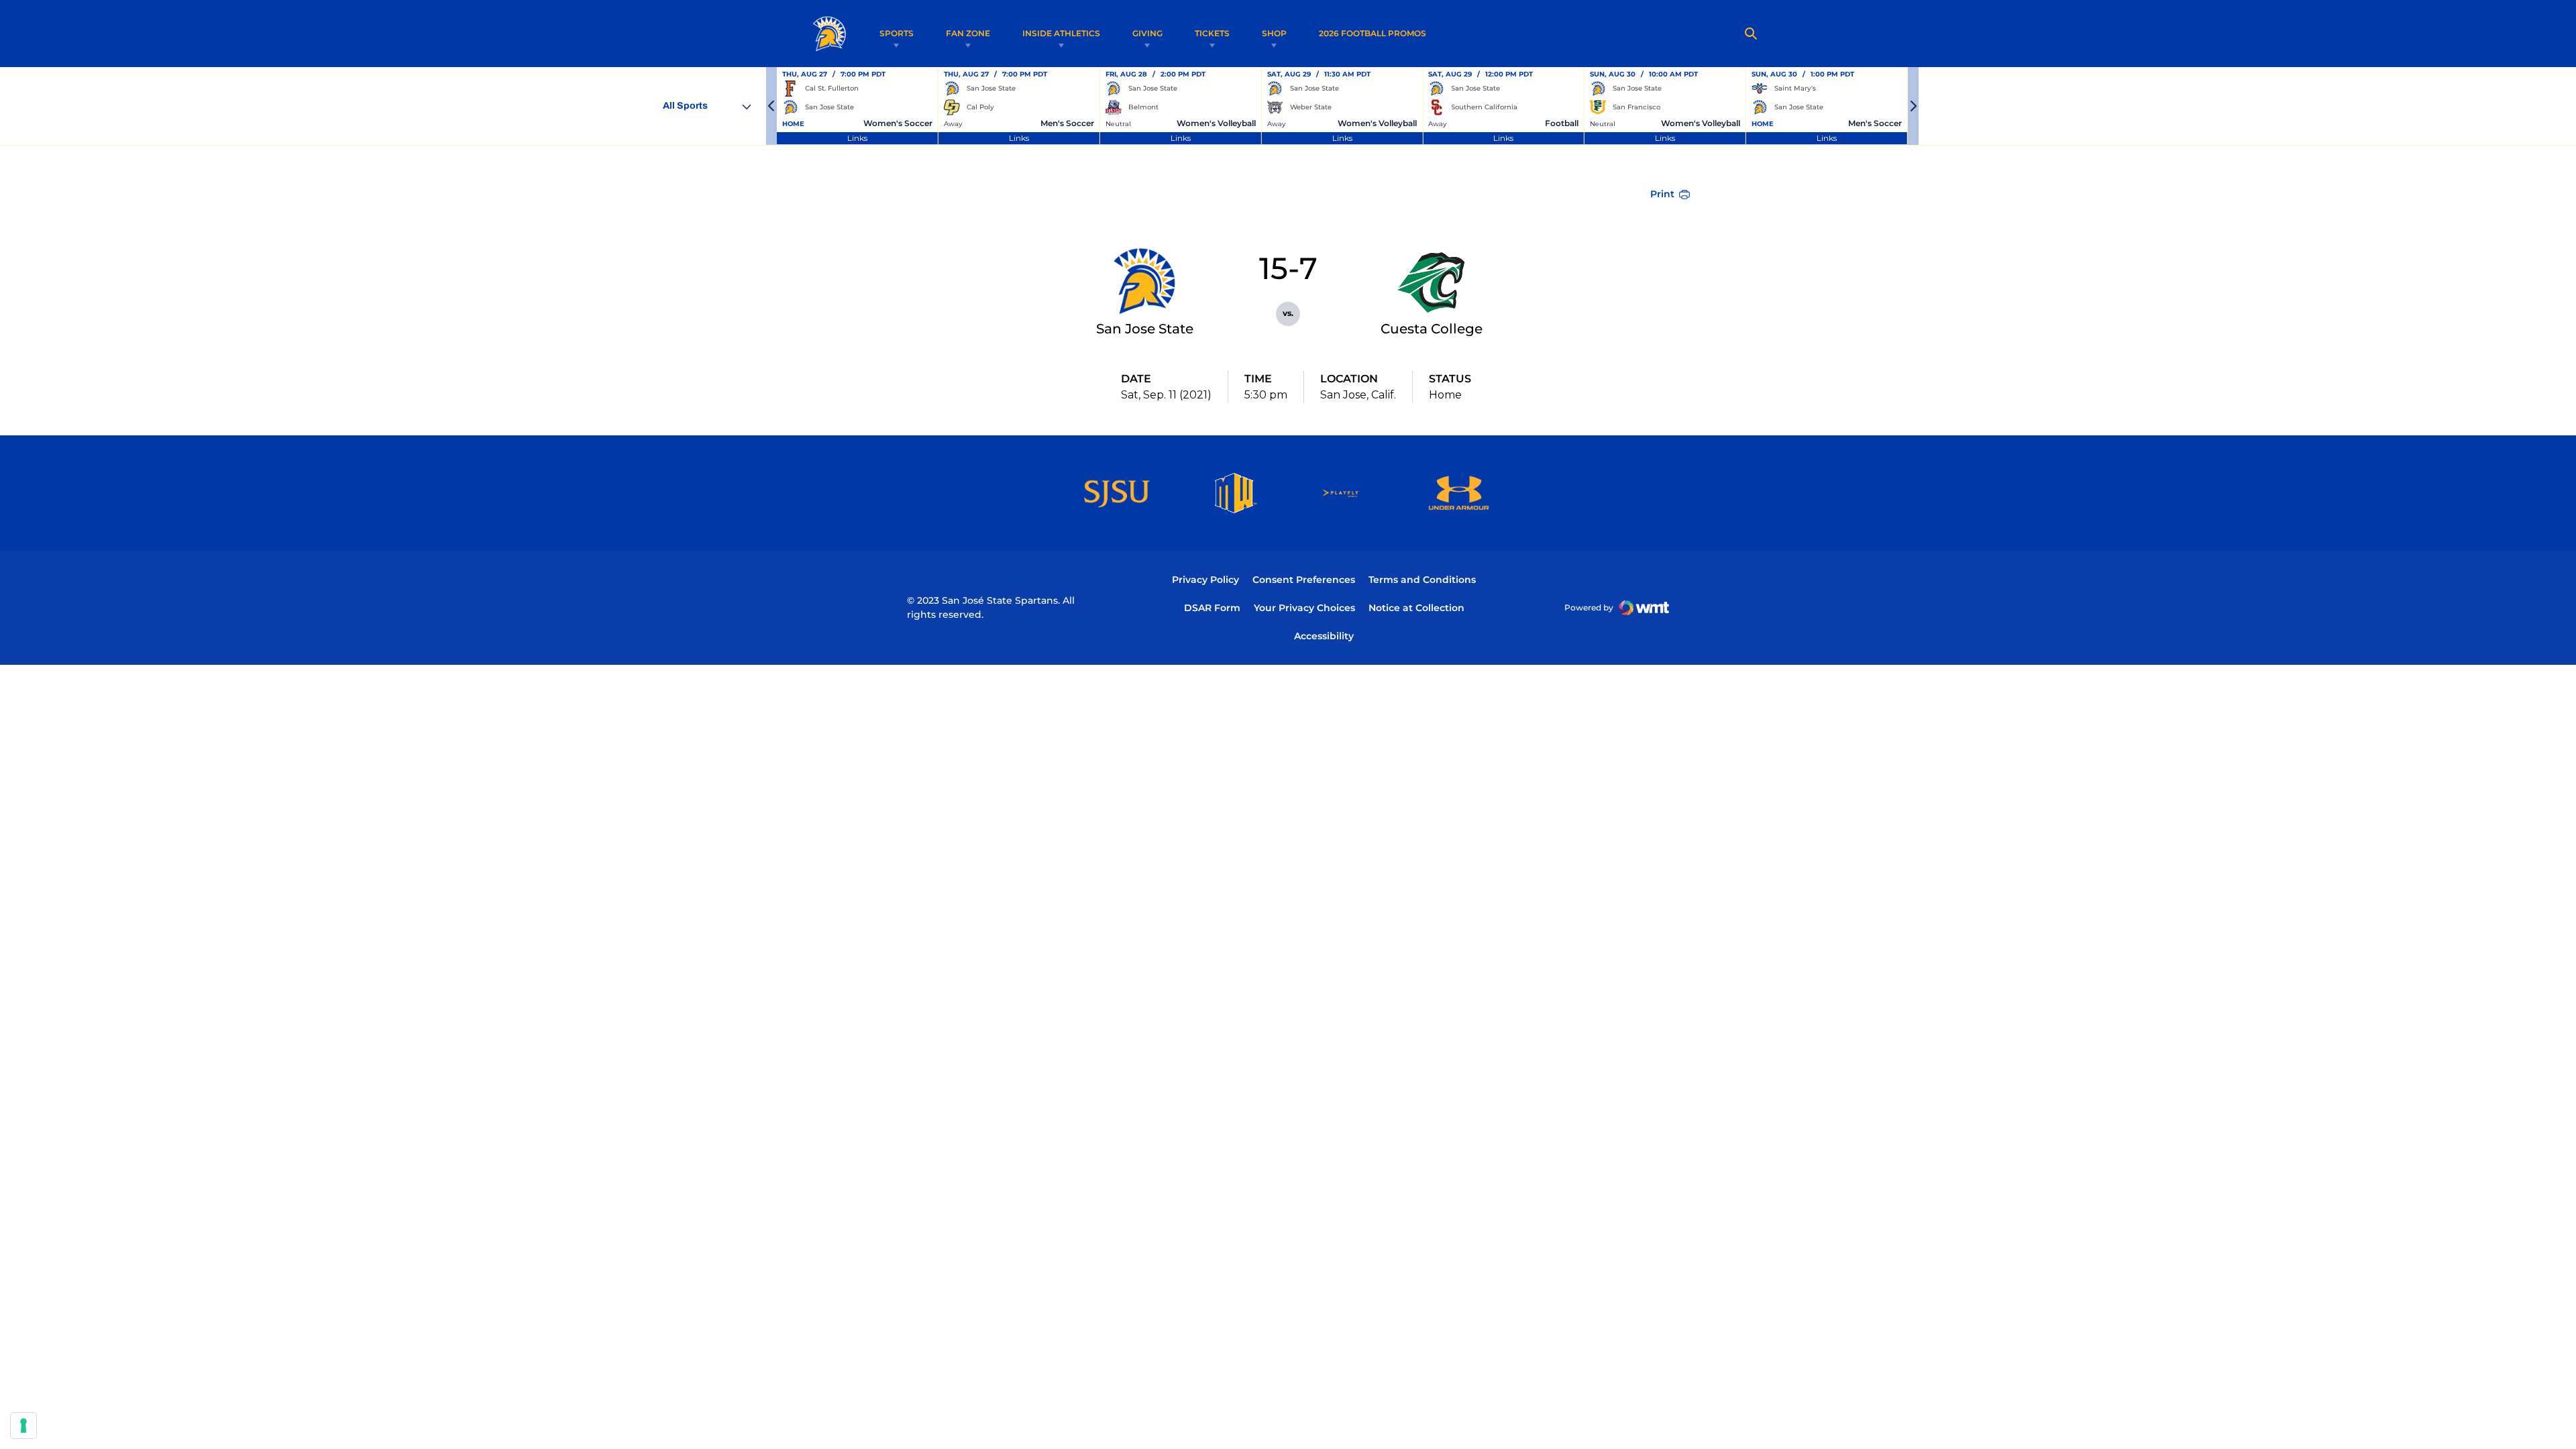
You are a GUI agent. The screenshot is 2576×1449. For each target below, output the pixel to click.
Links (857, 138)
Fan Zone (968, 33)
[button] (771, 106)
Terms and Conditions (1422, 580)
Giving (1147, 33)
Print (1662, 194)
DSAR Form (1212, 608)
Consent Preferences (1304, 580)
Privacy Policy (1205, 580)
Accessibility (1324, 636)
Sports (897, 33)
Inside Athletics (1061, 33)
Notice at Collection (1416, 608)
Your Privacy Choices (1304, 608)
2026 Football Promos (1373, 33)
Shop (1274, 33)
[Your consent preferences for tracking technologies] (23, 1426)
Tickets (1212, 33)
